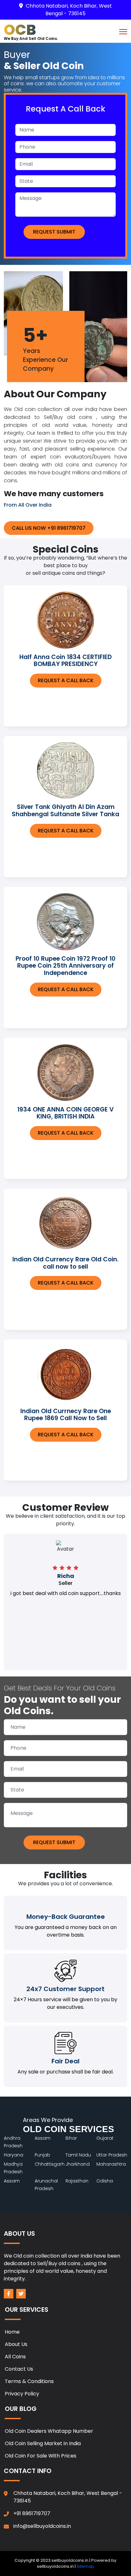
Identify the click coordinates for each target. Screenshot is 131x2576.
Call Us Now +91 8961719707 (49, 528)
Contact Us (19, 2369)
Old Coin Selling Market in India (43, 2443)
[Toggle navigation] (123, 31)
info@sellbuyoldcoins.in (42, 2526)
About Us (16, 2344)
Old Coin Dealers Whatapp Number (49, 2431)
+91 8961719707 (32, 2513)
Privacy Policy (22, 2394)
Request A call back (66, 680)
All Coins (15, 2357)
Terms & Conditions (29, 2381)
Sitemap (85, 2566)
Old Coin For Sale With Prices (41, 2456)
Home (12, 2332)
